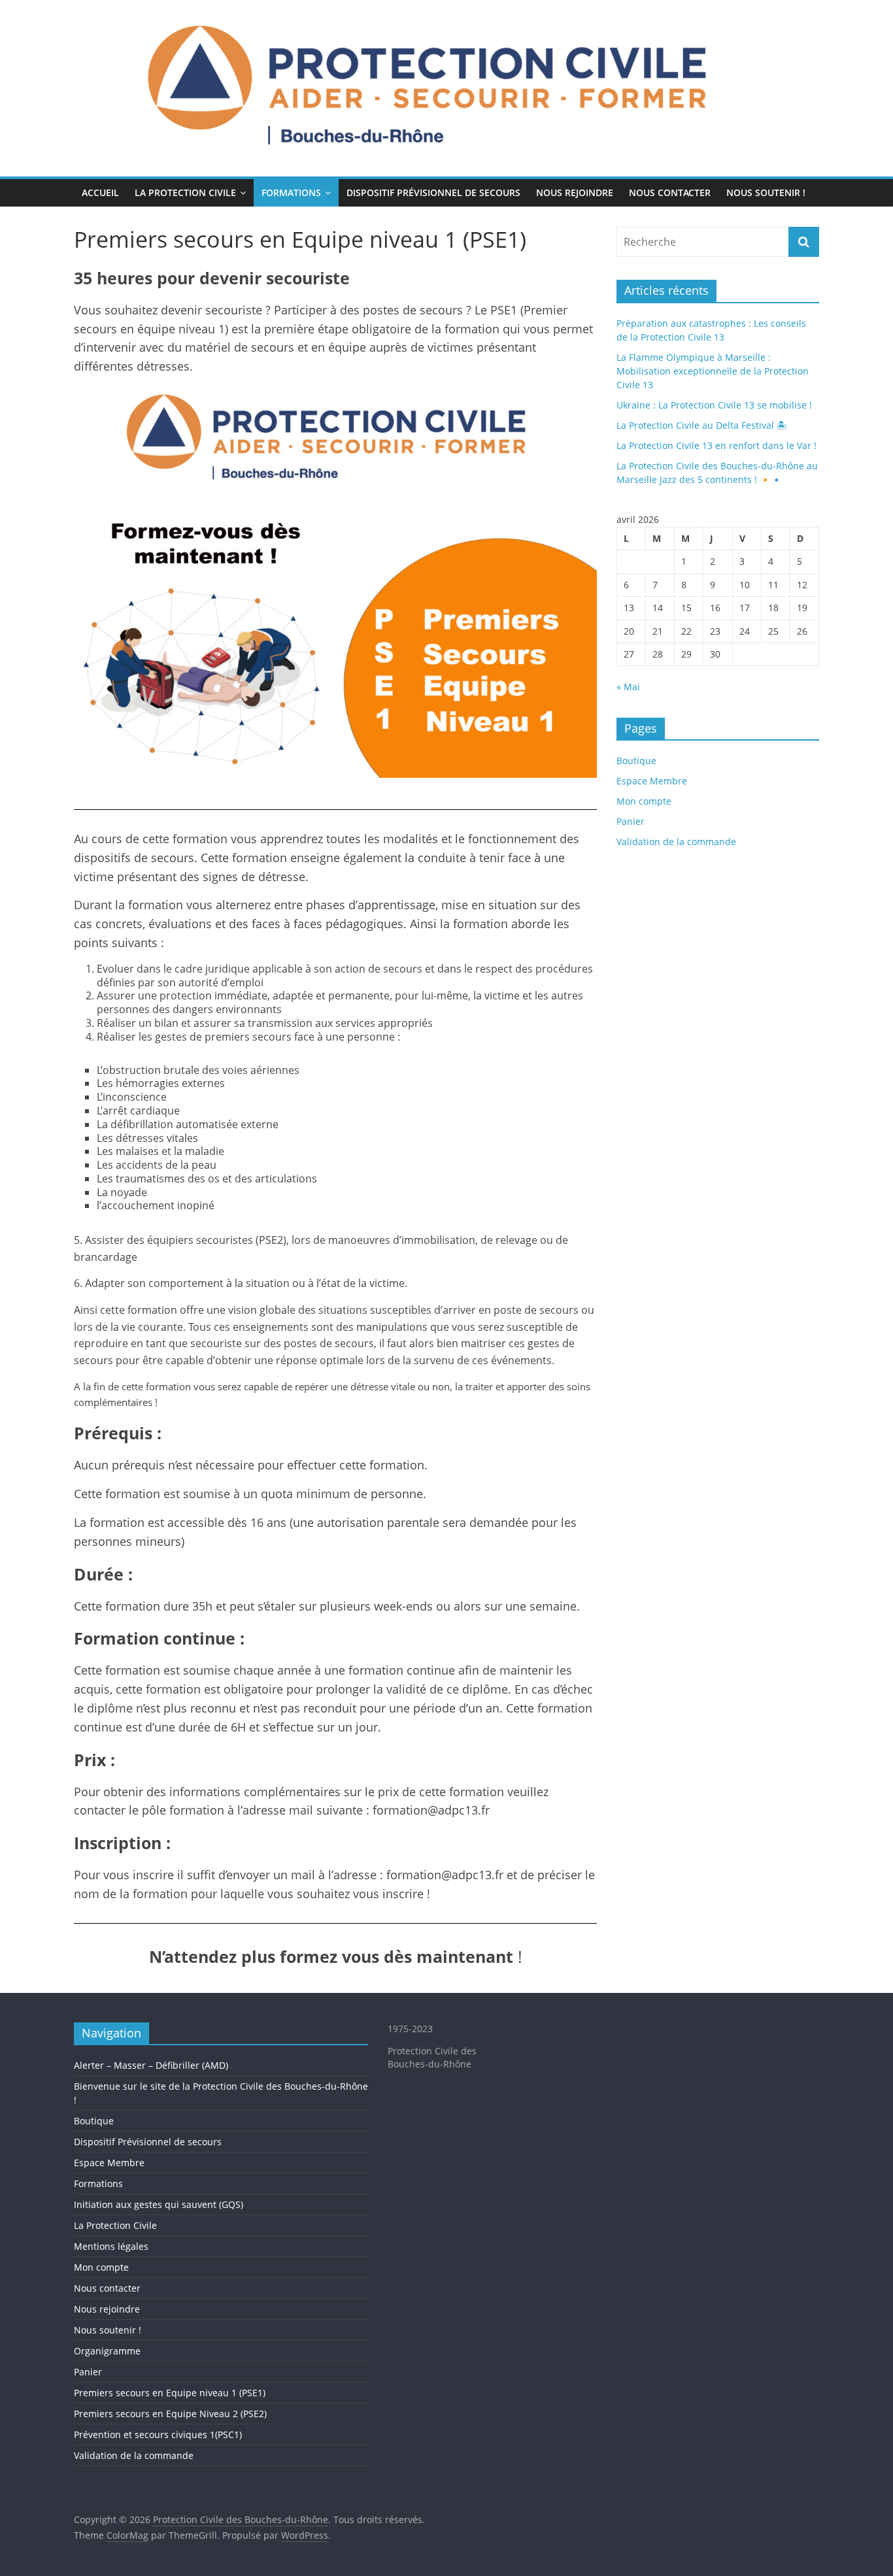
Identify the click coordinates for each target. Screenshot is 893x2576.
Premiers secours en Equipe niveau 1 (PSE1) (170, 2393)
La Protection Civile (185, 192)
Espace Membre (652, 781)
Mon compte (644, 801)
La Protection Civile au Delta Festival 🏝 (702, 425)
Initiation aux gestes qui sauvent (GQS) (159, 2204)
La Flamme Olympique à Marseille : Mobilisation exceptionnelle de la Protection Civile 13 (713, 371)
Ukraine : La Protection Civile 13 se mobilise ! (714, 405)
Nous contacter (670, 192)
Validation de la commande (676, 842)
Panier (631, 821)
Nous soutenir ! (766, 192)
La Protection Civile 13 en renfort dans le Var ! (716, 445)
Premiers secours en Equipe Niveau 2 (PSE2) (170, 2414)
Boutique (636, 761)
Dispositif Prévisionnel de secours (433, 192)
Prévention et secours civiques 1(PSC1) (158, 2434)
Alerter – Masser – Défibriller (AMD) (151, 2065)
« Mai (628, 687)
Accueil (100, 192)
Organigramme (107, 2351)
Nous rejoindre (575, 192)
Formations (291, 192)
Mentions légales (111, 2246)
